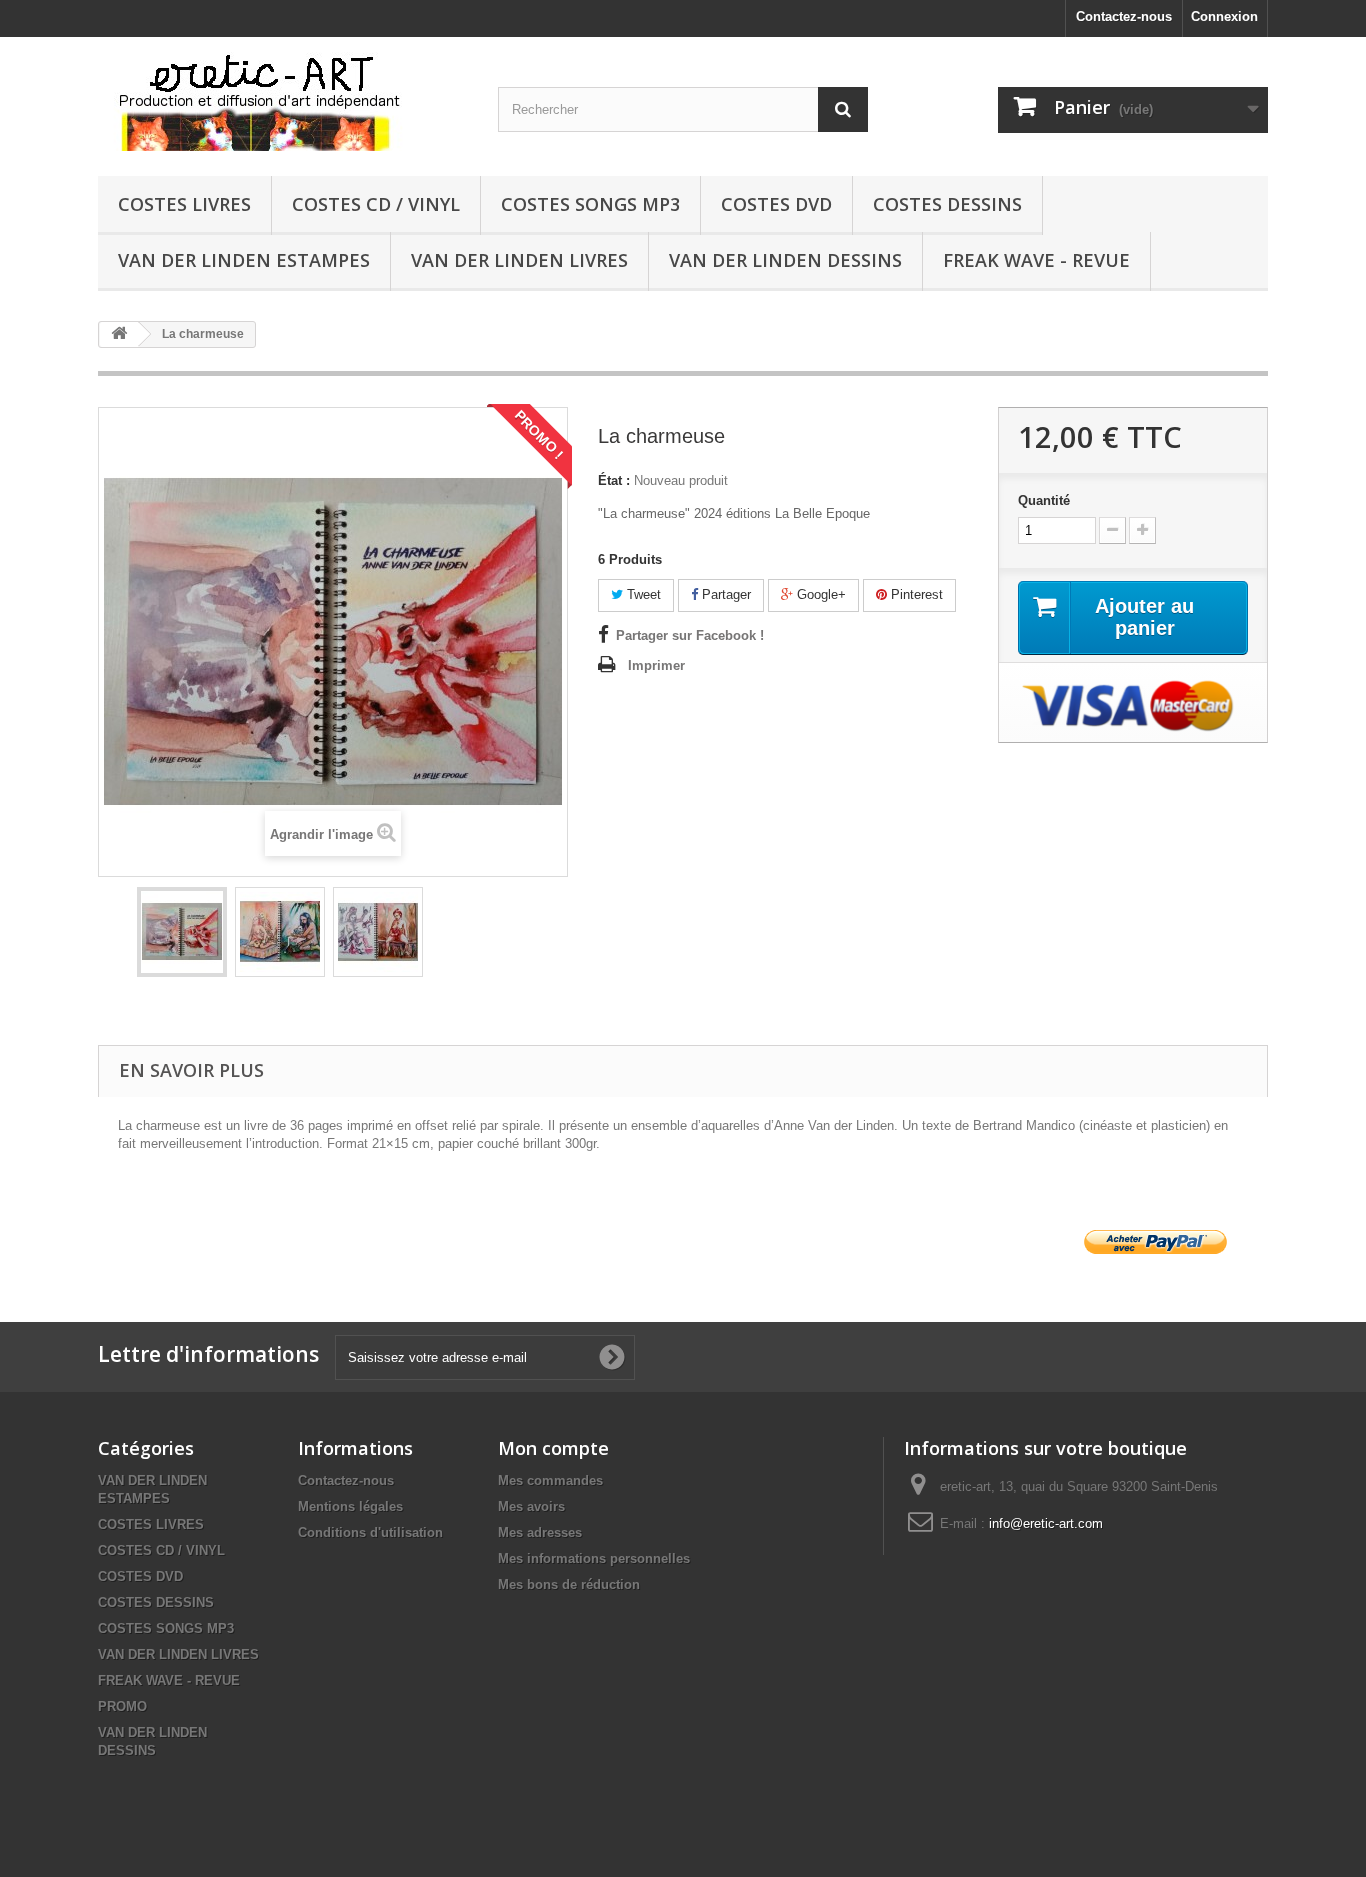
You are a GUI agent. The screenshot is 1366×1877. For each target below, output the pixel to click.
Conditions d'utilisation (370, 1532)
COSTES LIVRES (184, 204)
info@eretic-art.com (1046, 1523)
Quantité (1044, 500)
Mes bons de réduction (569, 1584)
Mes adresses (540, 1532)
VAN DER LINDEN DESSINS (785, 260)
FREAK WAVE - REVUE (1036, 260)
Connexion (1224, 16)
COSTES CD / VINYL (376, 204)
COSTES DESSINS (947, 204)
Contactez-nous (1124, 16)
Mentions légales (350, 1506)
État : (614, 480)
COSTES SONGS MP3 (590, 204)
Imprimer (656, 665)
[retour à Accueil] (119, 334)
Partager (724, 594)
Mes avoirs (531, 1506)
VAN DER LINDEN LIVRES (519, 260)
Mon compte (553, 1448)
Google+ (819, 594)
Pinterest (915, 594)
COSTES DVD (776, 204)
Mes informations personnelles (594, 1558)
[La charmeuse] (182, 932)
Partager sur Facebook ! (690, 635)
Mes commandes (550, 1480)
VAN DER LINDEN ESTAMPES (244, 260)
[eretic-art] (283, 101)
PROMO (122, 1706)
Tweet (642, 594)
